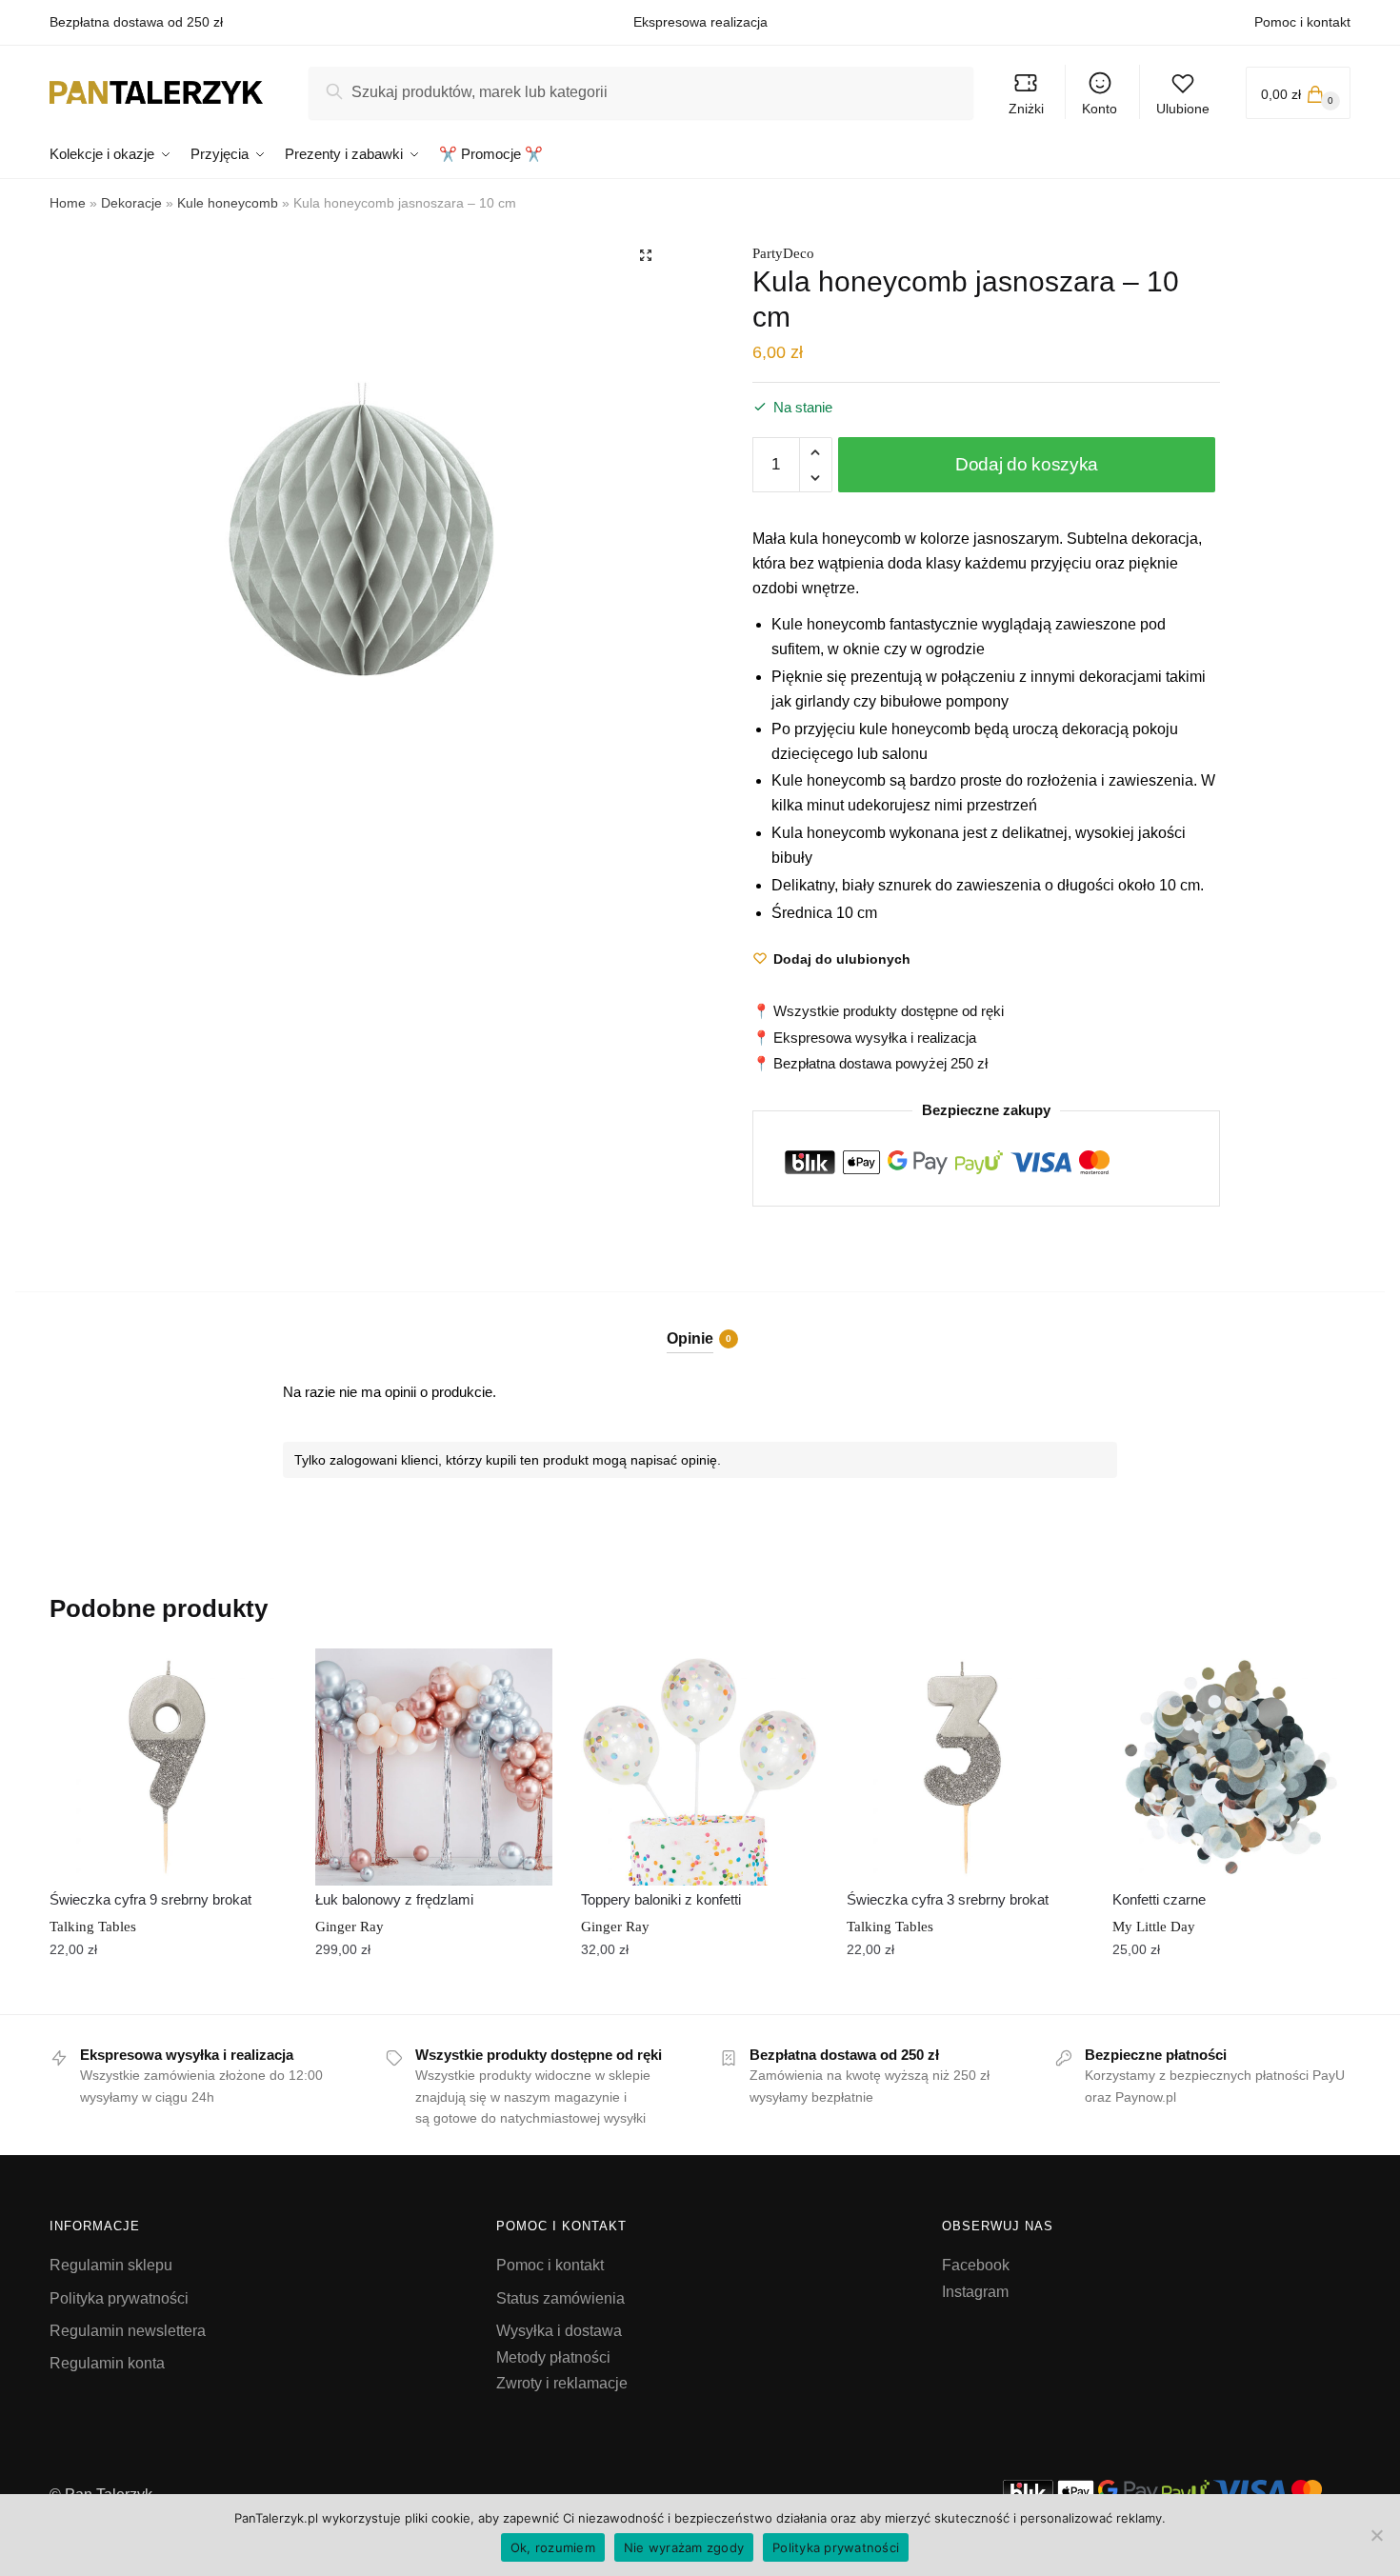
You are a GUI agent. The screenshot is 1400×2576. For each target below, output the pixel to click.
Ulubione (1183, 109)
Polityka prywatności (119, 2298)
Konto (1100, 109)
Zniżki (1026, 109)
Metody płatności (553, 2357)
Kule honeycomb (228, 203)
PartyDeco (783, 253)
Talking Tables (93, 1927)
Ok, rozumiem (553, 2547)
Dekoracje (131, 203)
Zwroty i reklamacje (562, 2383)
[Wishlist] (258, 1677)
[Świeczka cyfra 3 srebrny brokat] (965, 1767)
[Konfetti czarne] (1231, 1767)
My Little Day (1154, 1927)
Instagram (975, 2292)
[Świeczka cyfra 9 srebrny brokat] (168, 1767)
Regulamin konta (107, 2363)
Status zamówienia (560, 2298)
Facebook (976, 2265)
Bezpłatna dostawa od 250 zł (136, 22)
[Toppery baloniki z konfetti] (700, 1767)
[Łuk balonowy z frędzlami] (434, 1767)
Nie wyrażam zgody (684, 2547)
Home (68, 203)
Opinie (690, 1338)
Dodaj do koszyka (1027, 464)
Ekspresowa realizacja (700, 22)
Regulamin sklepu (111, 2265)
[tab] (700, 1322)
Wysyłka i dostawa (559, 2331)
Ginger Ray (350, 1927)
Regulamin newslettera (128, 2331)
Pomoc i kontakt (1302, 22)
